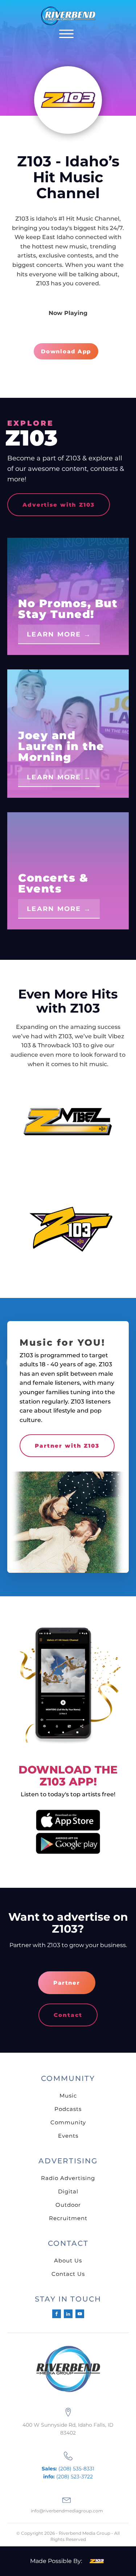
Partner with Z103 (67, 1446)
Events (68, 2136)
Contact (68, 2015)
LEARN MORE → (59, 634)
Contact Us (68, 2274)
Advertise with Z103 (59, 505)
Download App (66, 351)
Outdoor (68, 2205)
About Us (68, 2260)
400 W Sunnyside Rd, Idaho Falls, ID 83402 (68, 2429)
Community (68, 2122)
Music (68, 2096)
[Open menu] (66, 34)
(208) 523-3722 (68, 2477)
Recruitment (68, 2218)
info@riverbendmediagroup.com (67, 2511)
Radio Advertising (68, 2178)
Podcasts (68, 2109)
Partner (67, 1983)
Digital (68, 2191)
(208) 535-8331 (68, 2469)
